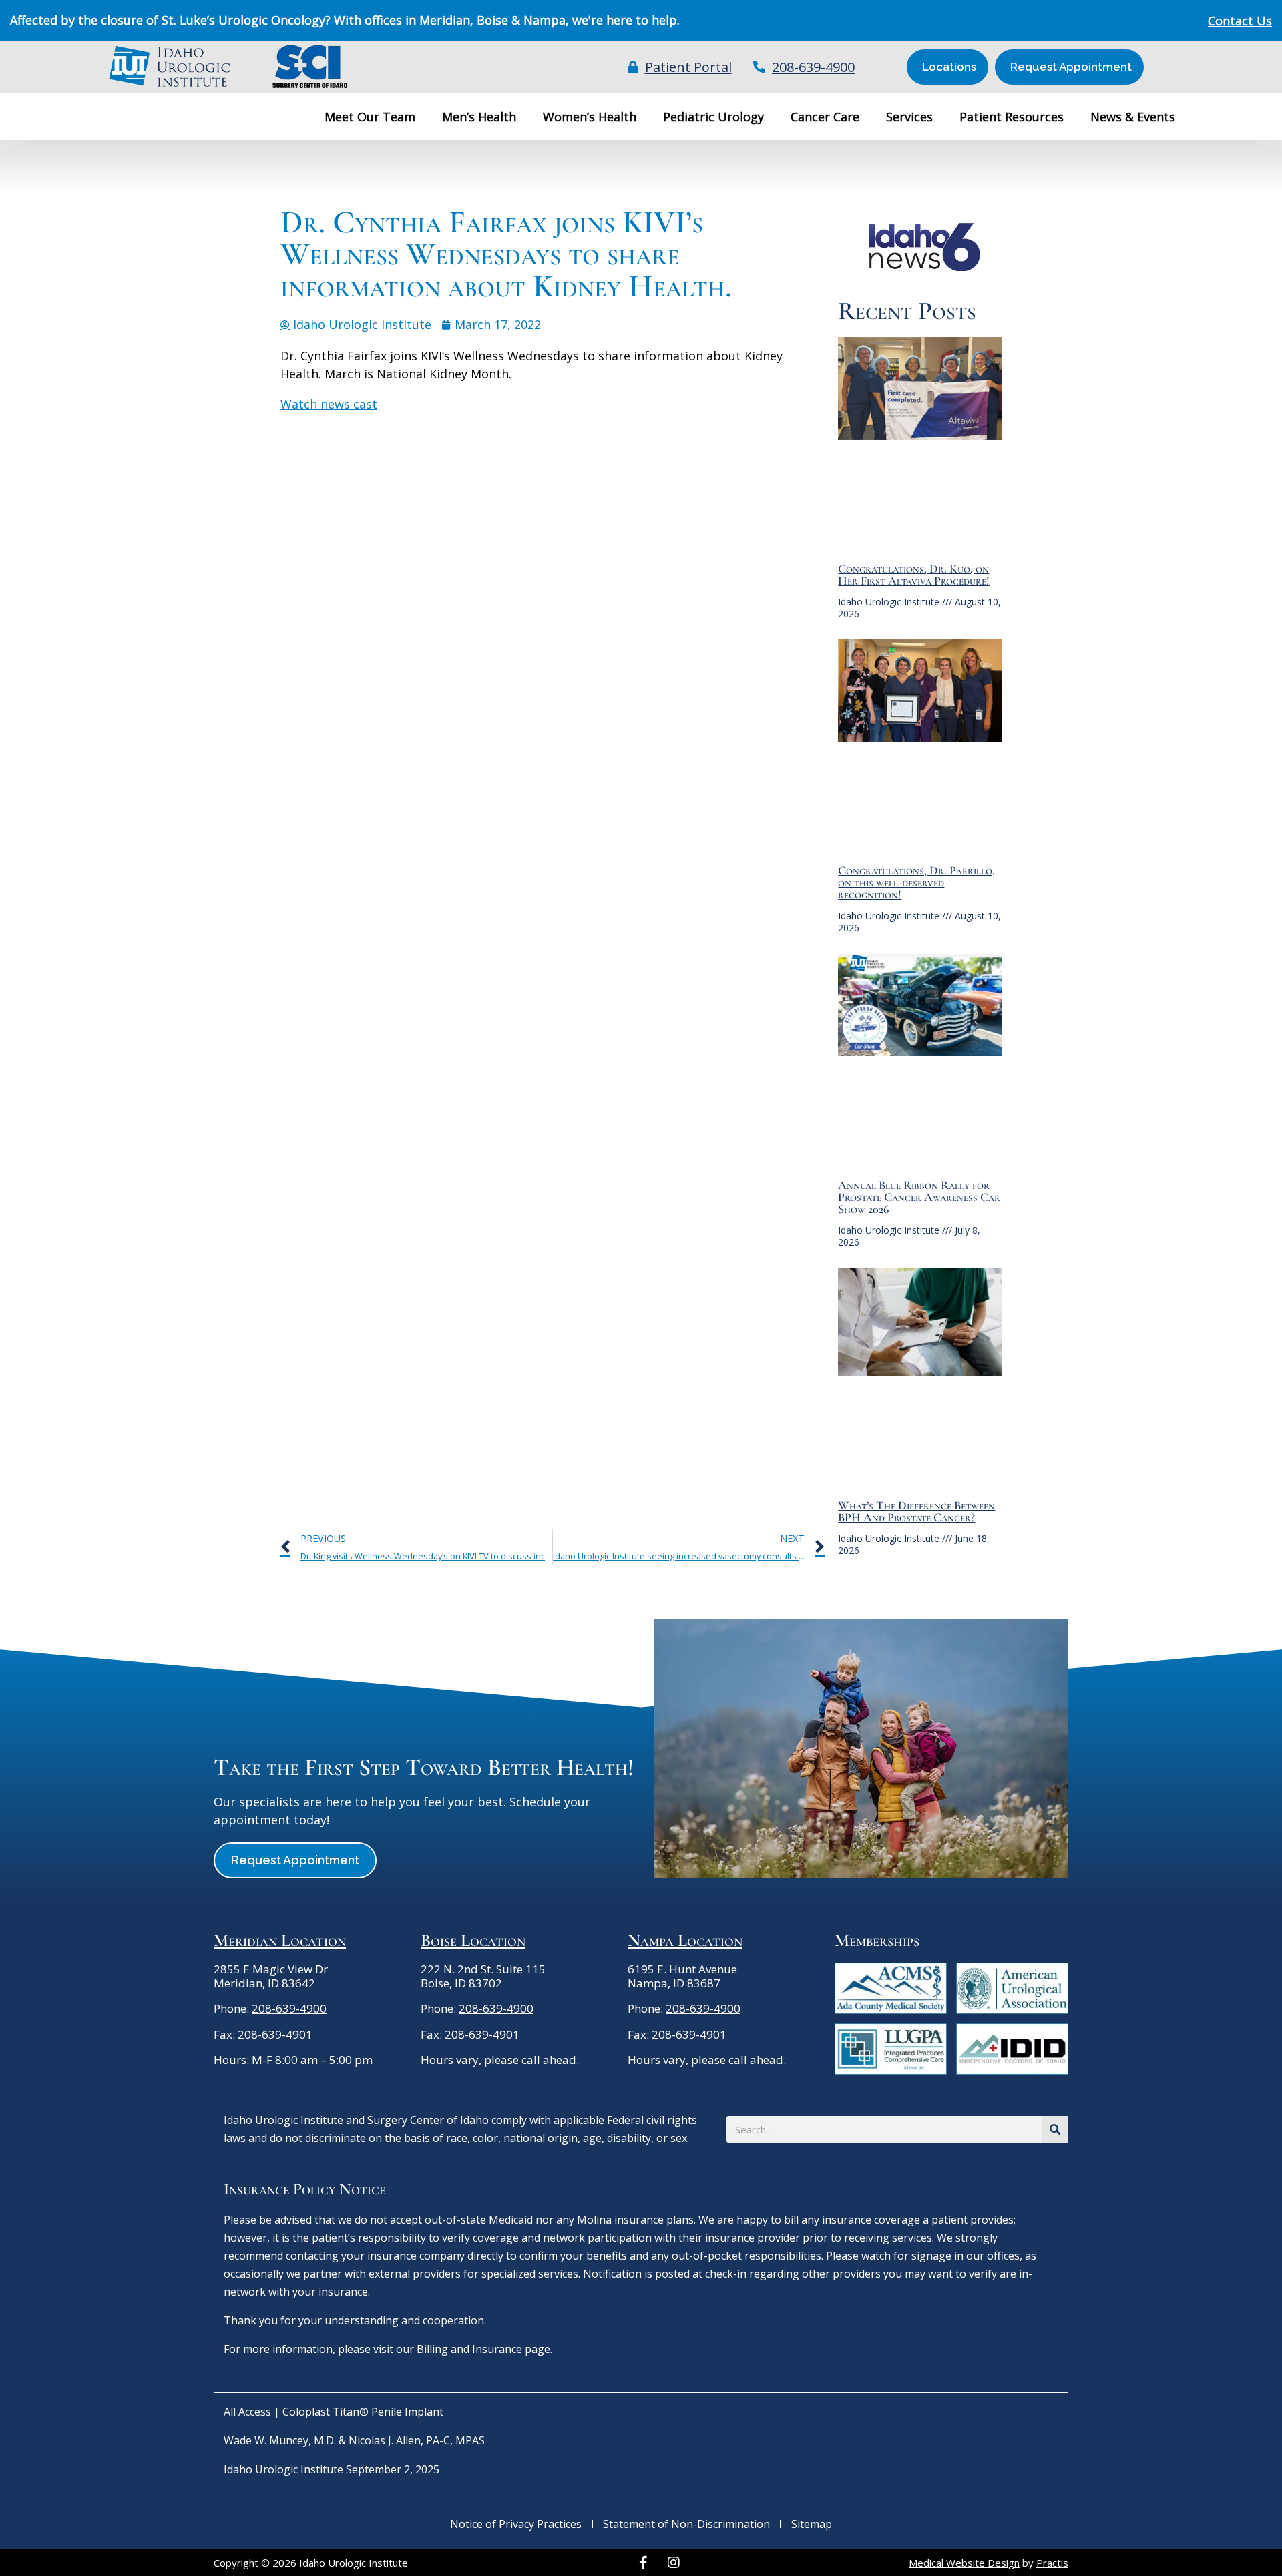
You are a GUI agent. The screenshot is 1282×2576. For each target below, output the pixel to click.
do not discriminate (318, 2138)
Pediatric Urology (713, 117)
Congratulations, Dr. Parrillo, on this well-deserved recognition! (916, 882)
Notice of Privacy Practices (516, 2524)
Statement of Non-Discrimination (686, 2524)
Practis (1052, 2563)
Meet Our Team (370, 117)
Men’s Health (479, 117)
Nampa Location (685, 1940)
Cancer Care (825, 117)
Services (909, 117)
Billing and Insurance (469, 2349)
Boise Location (473, 1940)
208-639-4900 (289, 2008)
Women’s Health (590, 117)
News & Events (1133, 117)
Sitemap (812, 2524)
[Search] (1055, 2129)
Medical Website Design (964, 2563)
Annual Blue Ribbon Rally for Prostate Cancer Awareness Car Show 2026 (919, 1197)
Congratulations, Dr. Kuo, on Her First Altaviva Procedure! (914, 575)
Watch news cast (329, 404)
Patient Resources (1012, 117)
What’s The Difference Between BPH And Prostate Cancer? (916, 1511)
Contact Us (1240, 21)
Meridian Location (280, 1940)
